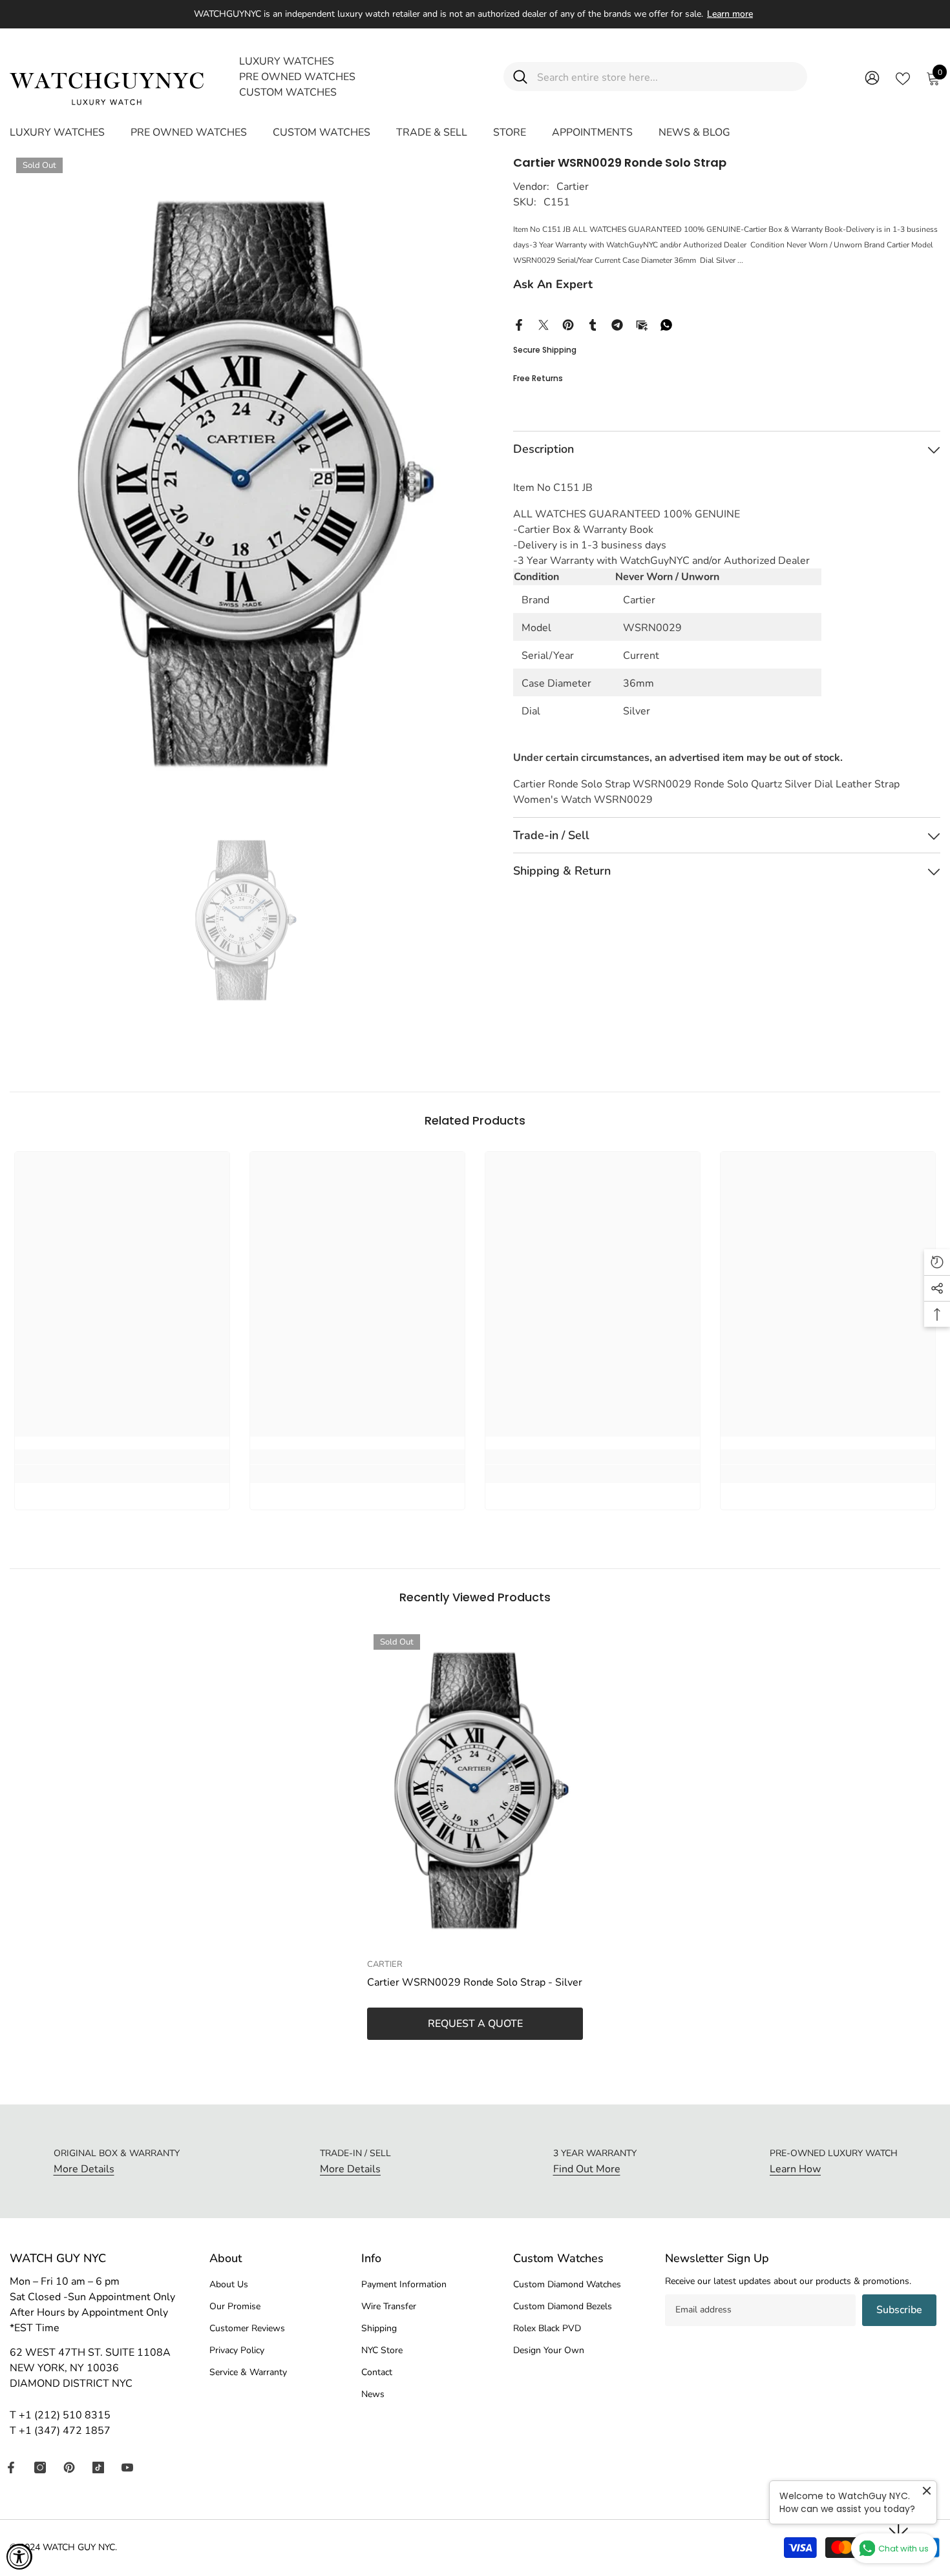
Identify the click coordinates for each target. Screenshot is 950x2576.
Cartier (573, 187)
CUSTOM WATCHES (288, 92)
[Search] (655, 77)
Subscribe (899, 2310)
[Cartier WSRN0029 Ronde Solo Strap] (475, 1790)
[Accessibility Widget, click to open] (19, 2557)
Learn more (730, 14)
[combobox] (667, 77)
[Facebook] (519, 324)
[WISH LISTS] (903, 78)
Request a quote (475, 2024)
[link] (122, 1474)
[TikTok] (98, 2467)
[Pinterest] (568, 324)
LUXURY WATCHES (287, 61)
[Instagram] (40, 2467)
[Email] (642, 324)
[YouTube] (127, 2467)
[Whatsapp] (666, 324)
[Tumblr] (593, 324)
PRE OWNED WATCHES (297, 77)
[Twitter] (544, 324)
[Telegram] (617, 324)
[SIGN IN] (872, 77)
